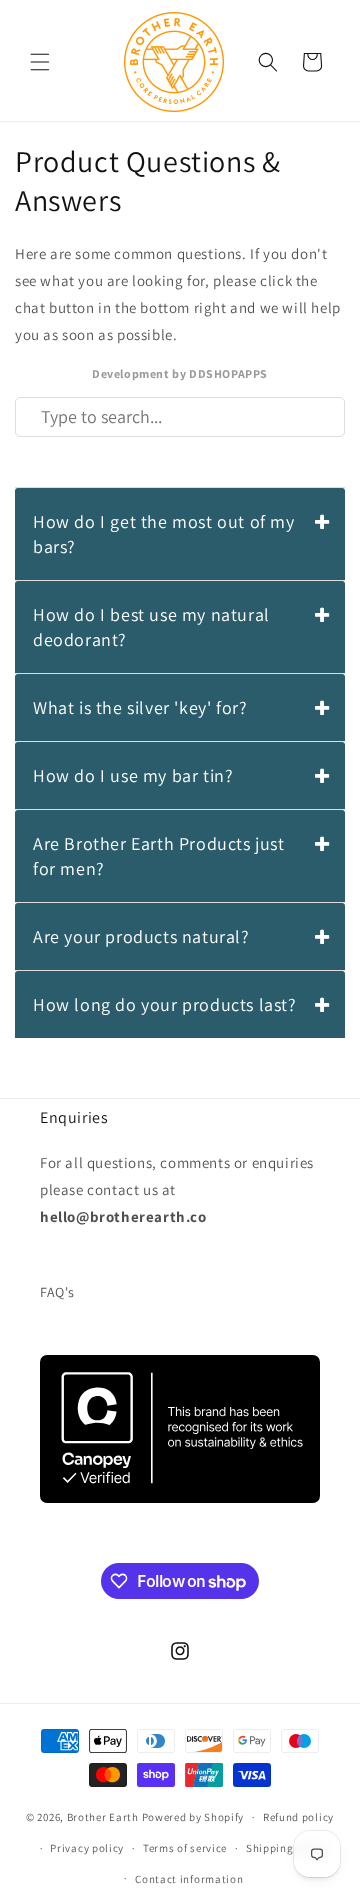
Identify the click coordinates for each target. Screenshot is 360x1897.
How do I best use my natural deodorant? (151, 627)
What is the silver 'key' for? (140, 707)
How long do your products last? (165, 1004)
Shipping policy (287, 1848)
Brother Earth (103, 1817)
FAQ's (57, 1292)
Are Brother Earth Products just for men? (159, 856)
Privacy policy (87, 1848)
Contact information (189, 1879)
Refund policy (298, 1817)
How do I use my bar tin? (133, 775)
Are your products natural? (141, 936)
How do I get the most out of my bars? (164, 534)
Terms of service (185, 1848)
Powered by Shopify (193, 1817)
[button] (40, 62)
